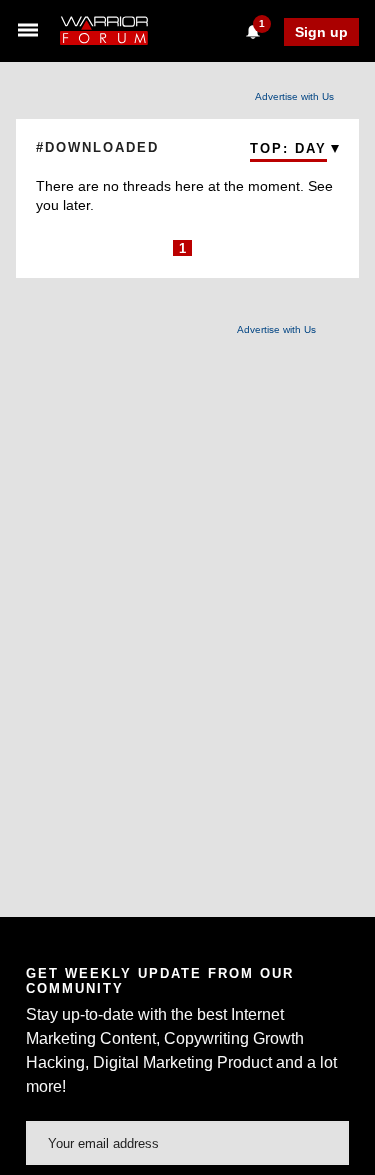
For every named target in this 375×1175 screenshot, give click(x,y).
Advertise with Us (294, 96)
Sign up (321, 32)
